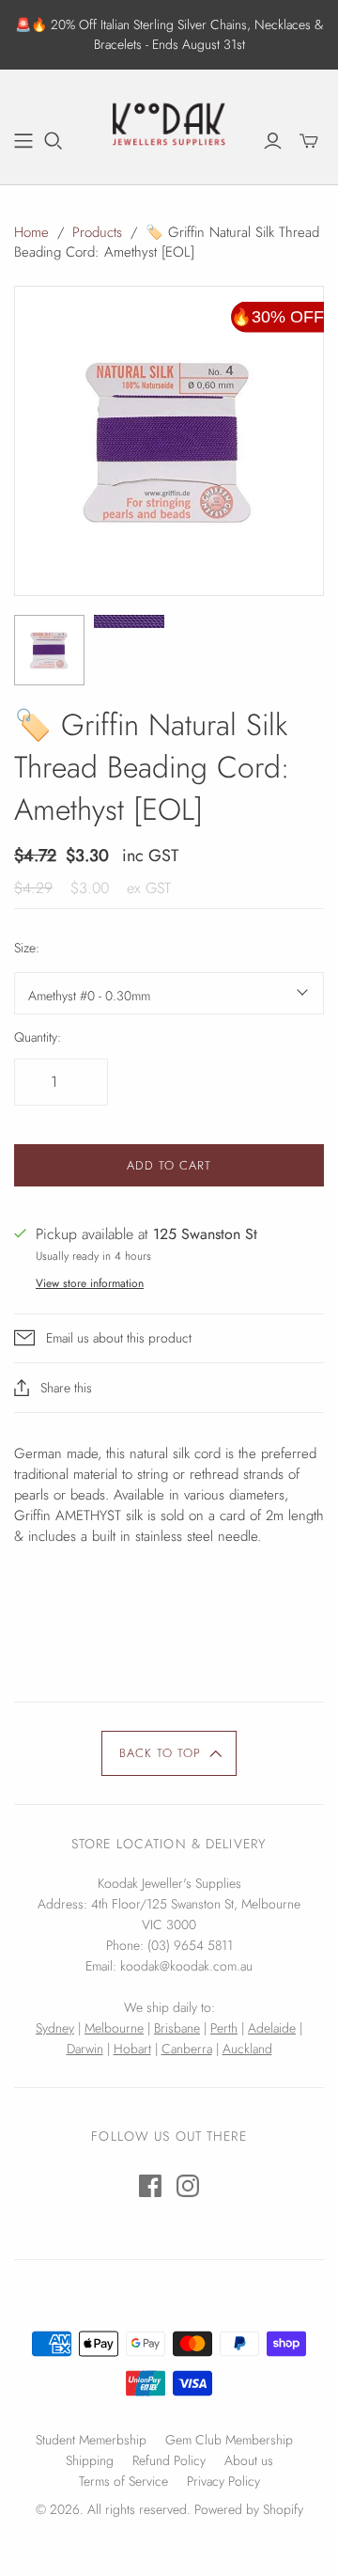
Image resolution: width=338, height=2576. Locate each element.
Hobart (132, 2049)
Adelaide (272, 2028)
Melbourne (114, 2028)
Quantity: (38, 1037)
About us (249, 2460)
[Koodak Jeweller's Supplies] (169, 124)
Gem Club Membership (229, 2440)
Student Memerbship (91, 2440)
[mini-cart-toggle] (309, 141)
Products (97, 232)
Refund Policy (169, 2460)
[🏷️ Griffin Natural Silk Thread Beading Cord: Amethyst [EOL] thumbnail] (129, 621)
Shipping (90, 2460)
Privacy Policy (223, 2481)
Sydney (55, 2028)
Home (31, 232)
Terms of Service (123, 2481)
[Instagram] (188, 2186)
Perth (224, 2028)
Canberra (187, 2049)
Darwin (85, 2049)
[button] (169, 1753)
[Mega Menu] (23, 141)
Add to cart (169, 1165)
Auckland (247, 2049)
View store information (90, 1283)
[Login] (273, 141)
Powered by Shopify (249, 2509)
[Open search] (54, 141)
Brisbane (177, 2028)
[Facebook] (150, 2186)
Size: (27, 948)
